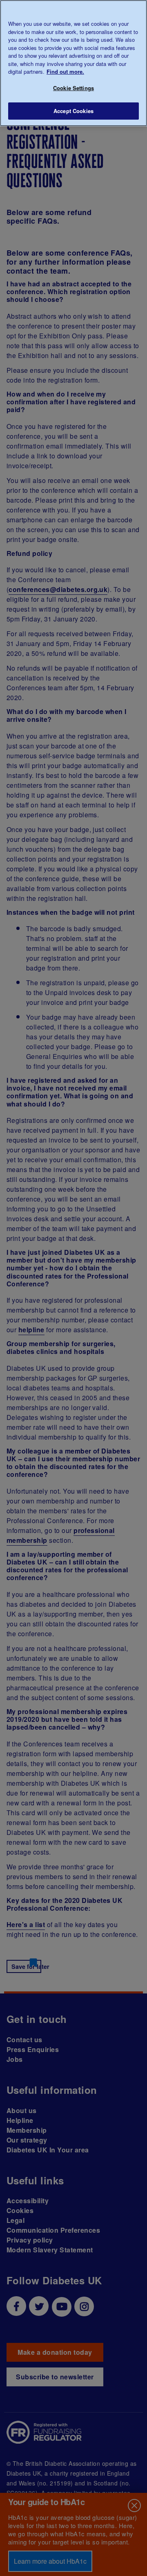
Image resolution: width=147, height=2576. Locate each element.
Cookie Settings (73, 88)
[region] (73, 63)
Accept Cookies (73, 111)
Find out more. (65, 71)
